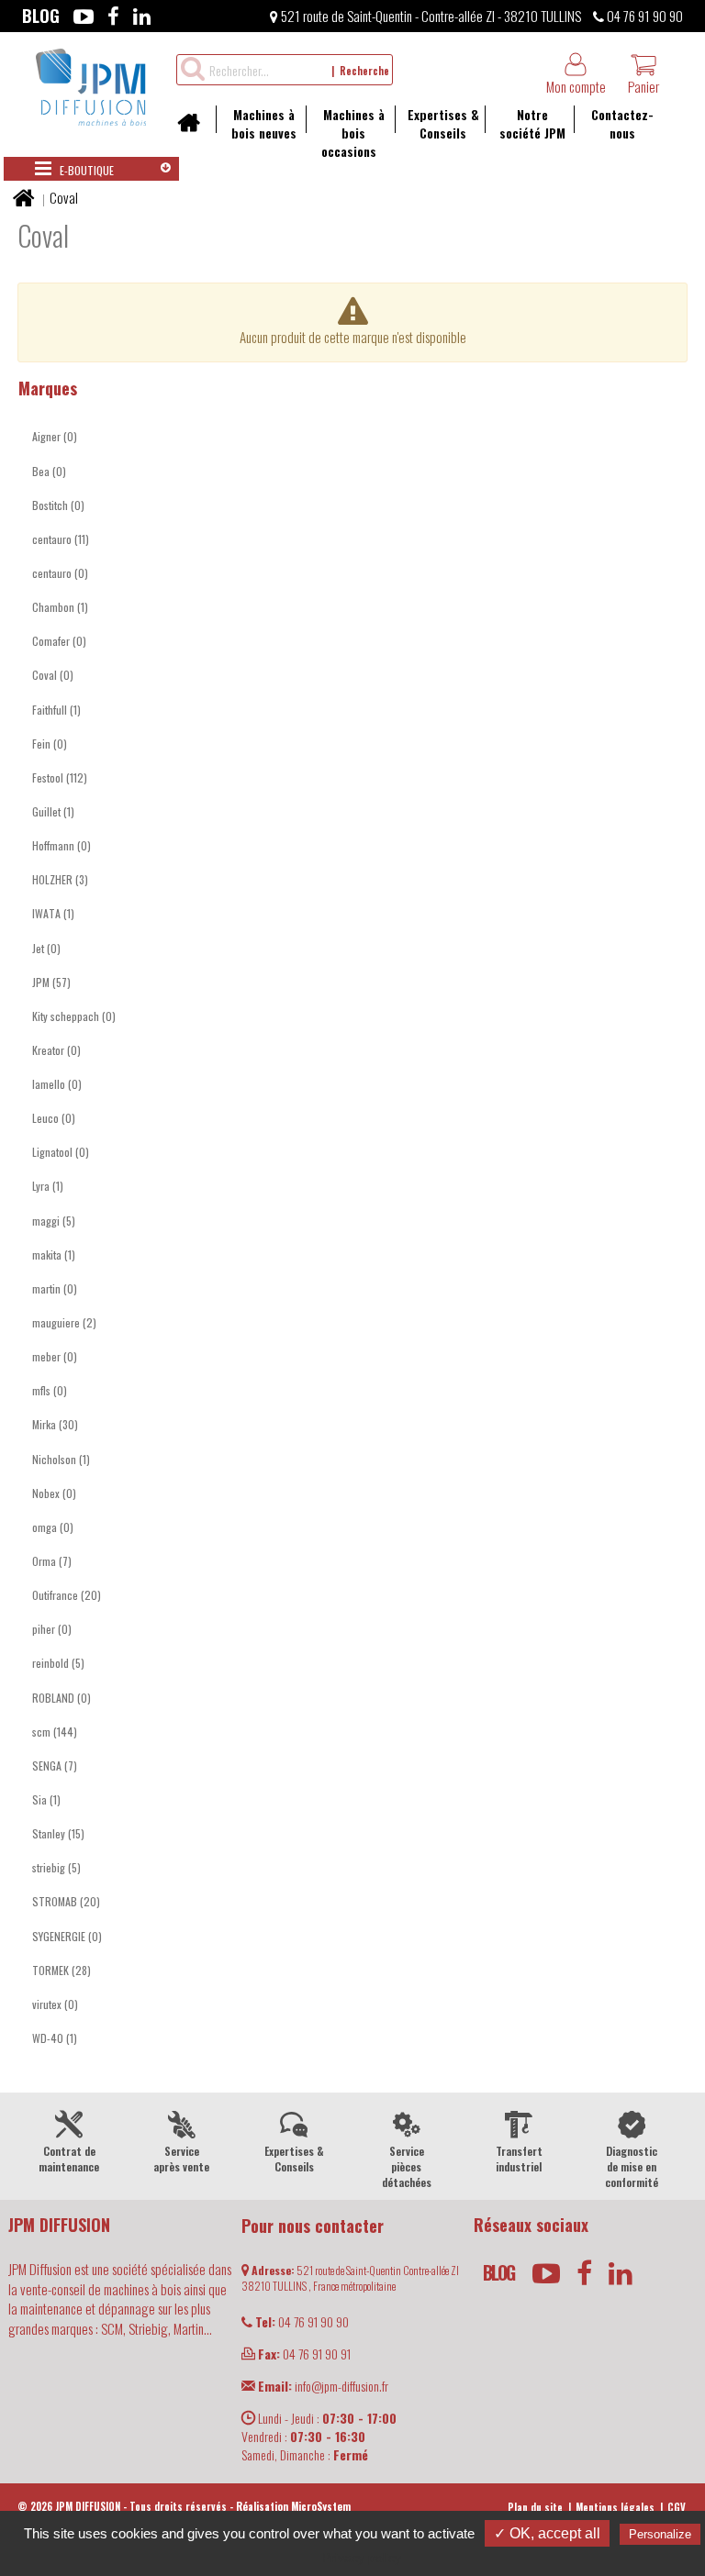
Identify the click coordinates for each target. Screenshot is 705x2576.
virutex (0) (55, 2004)
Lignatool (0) (61, 1152)
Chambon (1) (60, 607)
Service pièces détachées (407, 2166)
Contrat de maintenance (69, 2159)
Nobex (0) (54, 1493)
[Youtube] (84, 16)
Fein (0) (50, 744)
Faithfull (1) (56, 710)
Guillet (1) (53, 811)
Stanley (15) (58, 1833)
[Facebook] (113, 16)
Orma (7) (52, 1561)
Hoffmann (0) (62, 845)
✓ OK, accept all (547, 2533)
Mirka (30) (55, 1424)
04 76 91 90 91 (304, 2354)
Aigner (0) (55, 436)
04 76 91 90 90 (643, 16)
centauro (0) (60, 573)
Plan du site (535, 2507)
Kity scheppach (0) (74, 1016)
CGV (677, 2507)
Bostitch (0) (58, 505)
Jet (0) (46, 948)
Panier (643, 86)
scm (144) (55, 1732)
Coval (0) (53, 675)
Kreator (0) (56, 1050)
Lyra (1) (48, 1186)
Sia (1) (46, 1799)
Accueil (195, 128)
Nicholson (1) (61, 1459)
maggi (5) (54, 1221)
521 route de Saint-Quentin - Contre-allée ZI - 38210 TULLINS (430, 16)
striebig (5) (56, 1867)
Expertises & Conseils (443, 123)
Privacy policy (362, 2558)
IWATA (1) (53, 913)
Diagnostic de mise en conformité (632, 2166)
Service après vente (181, 2159)
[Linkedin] (142, 16)
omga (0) (53, 1527)
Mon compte (576, 86)
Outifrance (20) (67, 1595)
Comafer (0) (59, 641)
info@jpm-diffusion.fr (323, 2386)
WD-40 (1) (55, 2038)
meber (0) (55, 1356)
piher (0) (52, 1629)
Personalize (660, 2534)
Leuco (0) (54, 1118)
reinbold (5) (58, 1663)
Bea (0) (49, 471)
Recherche (364, 71)
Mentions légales (615, 2507)
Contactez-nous (622, 123)
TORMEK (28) (62, 1970)
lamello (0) (57, 1084)
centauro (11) (61, 539)
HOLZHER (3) (60, 879)
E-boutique (85, 170)
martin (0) (55, 1288)
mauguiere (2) (64, 1322)
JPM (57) (51, 982)
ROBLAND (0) (62, 1698)
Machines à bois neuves (264, 123)
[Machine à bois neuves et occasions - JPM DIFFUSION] (91, 84)
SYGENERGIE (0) (67, 1936)
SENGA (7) (55, 1765)
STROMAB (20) (66, 1901)
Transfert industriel (519, 2159)
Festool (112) (60, 777)
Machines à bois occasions (353, 133)
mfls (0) (50, 1390)
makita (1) (54, 1255)
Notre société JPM (532, 123)
